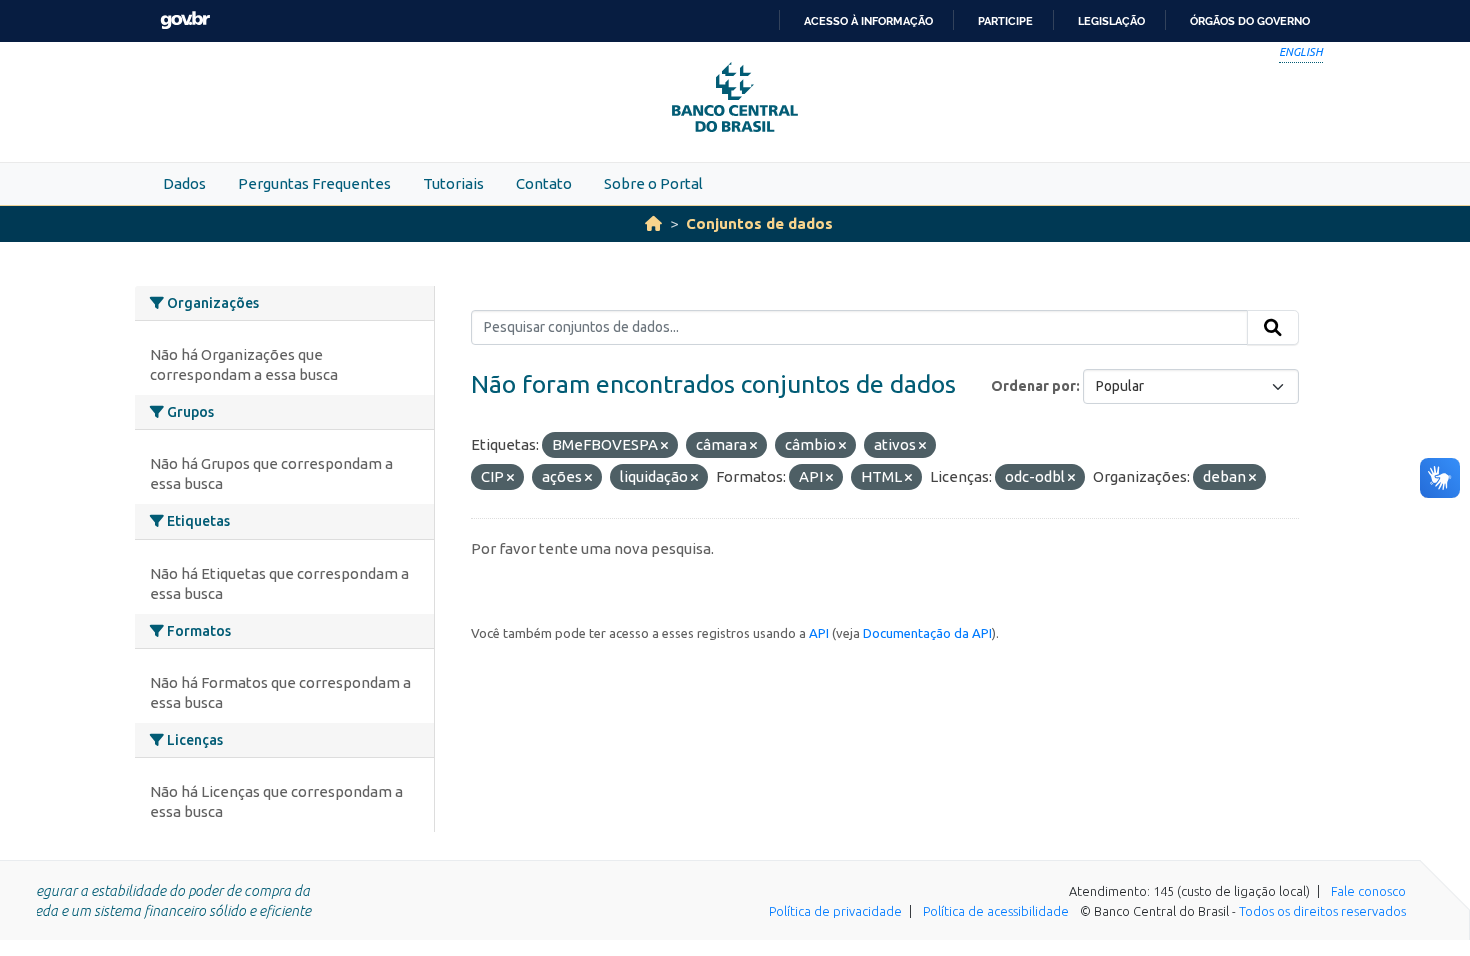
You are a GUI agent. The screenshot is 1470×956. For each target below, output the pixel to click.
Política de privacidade (835, 911)
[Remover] (664, 446)
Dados (184, 183)
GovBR (185, 20)
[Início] (653, 223)
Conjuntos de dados (759, 223)
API (819, 633)
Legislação (1111, 21)
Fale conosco (1368, 891)
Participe (1005, 21)
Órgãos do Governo (1250, 21)
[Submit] (1273, 328)
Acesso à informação (868, 21)
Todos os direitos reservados (1322, 911)
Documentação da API (927, 633)
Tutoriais (453, 183)
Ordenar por (1033, 386)
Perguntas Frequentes (314, 183)
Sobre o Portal (653, 183)
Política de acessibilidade (996, 911)
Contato (544, 183)
